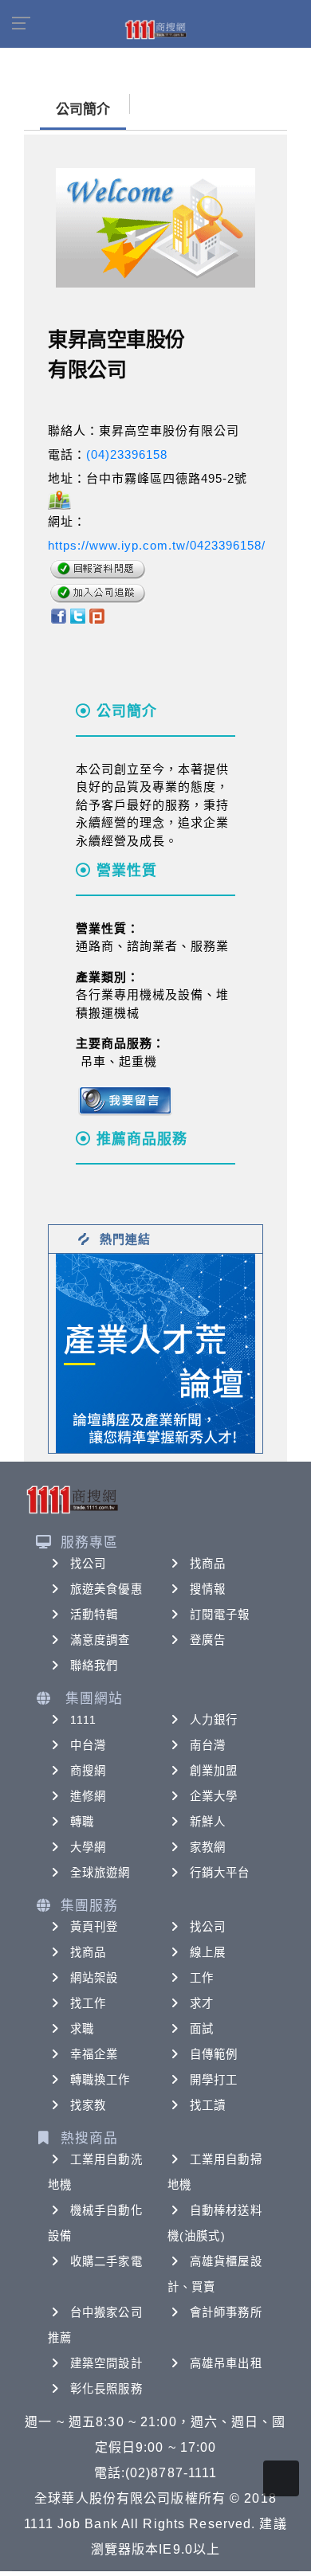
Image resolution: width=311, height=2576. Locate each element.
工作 (202, 1978)
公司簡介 (83, 110)
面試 (202, 2029)
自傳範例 (214, 2054)
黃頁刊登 (94, 1927)
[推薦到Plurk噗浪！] (97, 615)
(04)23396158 (127, 454)
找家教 (88, 2105)
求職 (82, 2029)
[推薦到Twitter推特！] (78, 615)
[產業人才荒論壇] (155, 1352)
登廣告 (208, 1640)
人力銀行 (214, 1720)
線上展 (208, 1952)
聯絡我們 (94, 1666)
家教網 (208, 1847)
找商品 (208, 1564)
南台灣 (208, 1745)
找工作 (88, 2003)
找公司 (88, 1564)
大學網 (88, 1847)
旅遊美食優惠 (106, 1589)
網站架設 (94, 1978)
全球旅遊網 (100, 1873)
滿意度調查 (100, 1640)
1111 (83, 1720)
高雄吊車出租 (226, 2363)
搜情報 (208, 1589)
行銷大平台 (220, 1873)
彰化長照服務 (106, 2389)
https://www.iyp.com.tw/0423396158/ (157, 545)
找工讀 (208, 2105)
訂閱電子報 (220, 1615)
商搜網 (88, 1771)
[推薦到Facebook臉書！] (58, 615)
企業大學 (214, 1796)
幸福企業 (94, 2054)
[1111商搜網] (155, 29)
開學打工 (214, 2080)
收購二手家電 (106, 2261)
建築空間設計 (106, 2363)
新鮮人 (208, 1822)
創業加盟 (214, 1771)
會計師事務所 (226, 2312)
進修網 (88, 1796)
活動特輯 (94, 1615)
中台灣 (88, 1745)
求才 (202, 2003)
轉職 (82, 1822)
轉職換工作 (100, 2080)
